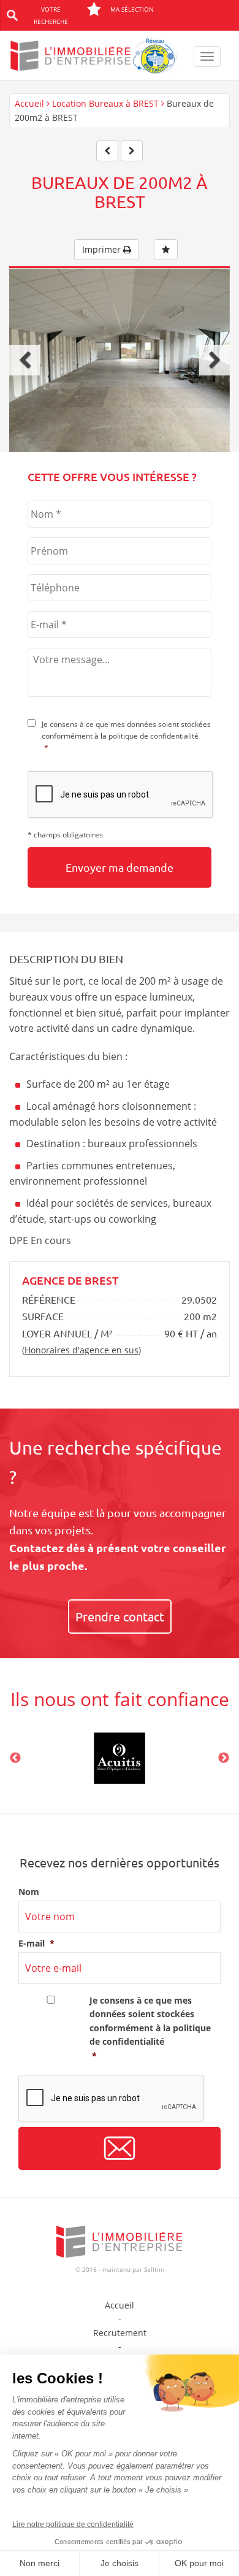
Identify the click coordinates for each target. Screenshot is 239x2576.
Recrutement (120, 2333)
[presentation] (121, 795)
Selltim (154, 2269)
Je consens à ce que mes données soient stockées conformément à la (126, 736)
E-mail (36, 1944)
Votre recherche (51, 15)
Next (224, 1758)
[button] (25, 360)
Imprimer (103, 249)
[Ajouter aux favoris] (166, 250)
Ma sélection (132, 9)
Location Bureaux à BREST (105, 103)
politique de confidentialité (154, 736)
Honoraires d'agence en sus (82, 1350)
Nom (29, 1892)
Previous (15, 1758)
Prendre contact (120, 1616)
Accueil (29, 103)
